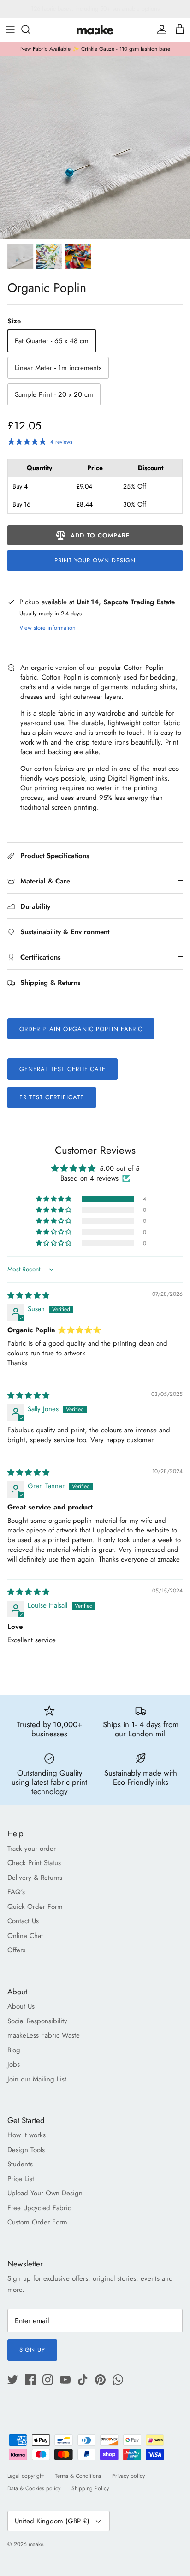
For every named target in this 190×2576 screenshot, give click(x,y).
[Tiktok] (83, 2380)
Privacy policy (128, 2476)
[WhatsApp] (118, 2380)
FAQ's (16, 1892)
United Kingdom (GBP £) (52, 2521)
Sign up (32, 2350)
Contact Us (23, 1921)
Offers (16, 1950)
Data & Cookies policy (34, 2488)
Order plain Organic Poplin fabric (81, 1029)
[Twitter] (13, 2380)
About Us (21, 2006)
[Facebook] (30, 2380)
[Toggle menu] (10, 30)
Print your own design (95, 560)
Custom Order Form (37, 2222)
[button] (54, 1199)
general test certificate (62, 1069)
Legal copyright (26, 2476)
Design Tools (26, 2150)
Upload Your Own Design (45, 2193)
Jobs (14, 2064)
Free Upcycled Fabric (39, 2208)
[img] (28, 1295)
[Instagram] (48, 2380)
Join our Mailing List (37, 2079)
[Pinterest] (100, 2380)
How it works (27, 2135)
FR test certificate (52, 1097)
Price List (21, 2179)
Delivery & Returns (35, 1878)
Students (20, 2164)
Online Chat (25, 1936)
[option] (95, 147)
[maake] (95, 30)
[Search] (30, 30)
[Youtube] (65, 2380)
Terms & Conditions (78, 2476)
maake (36, 2544)
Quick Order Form (35, 1907)
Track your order (32, 1849)
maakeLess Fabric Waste (44, 2035)
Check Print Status (34, 1863)
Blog (14, 2050)
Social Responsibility (37, 2021)
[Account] (160, 30)
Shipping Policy (90, 2488)
